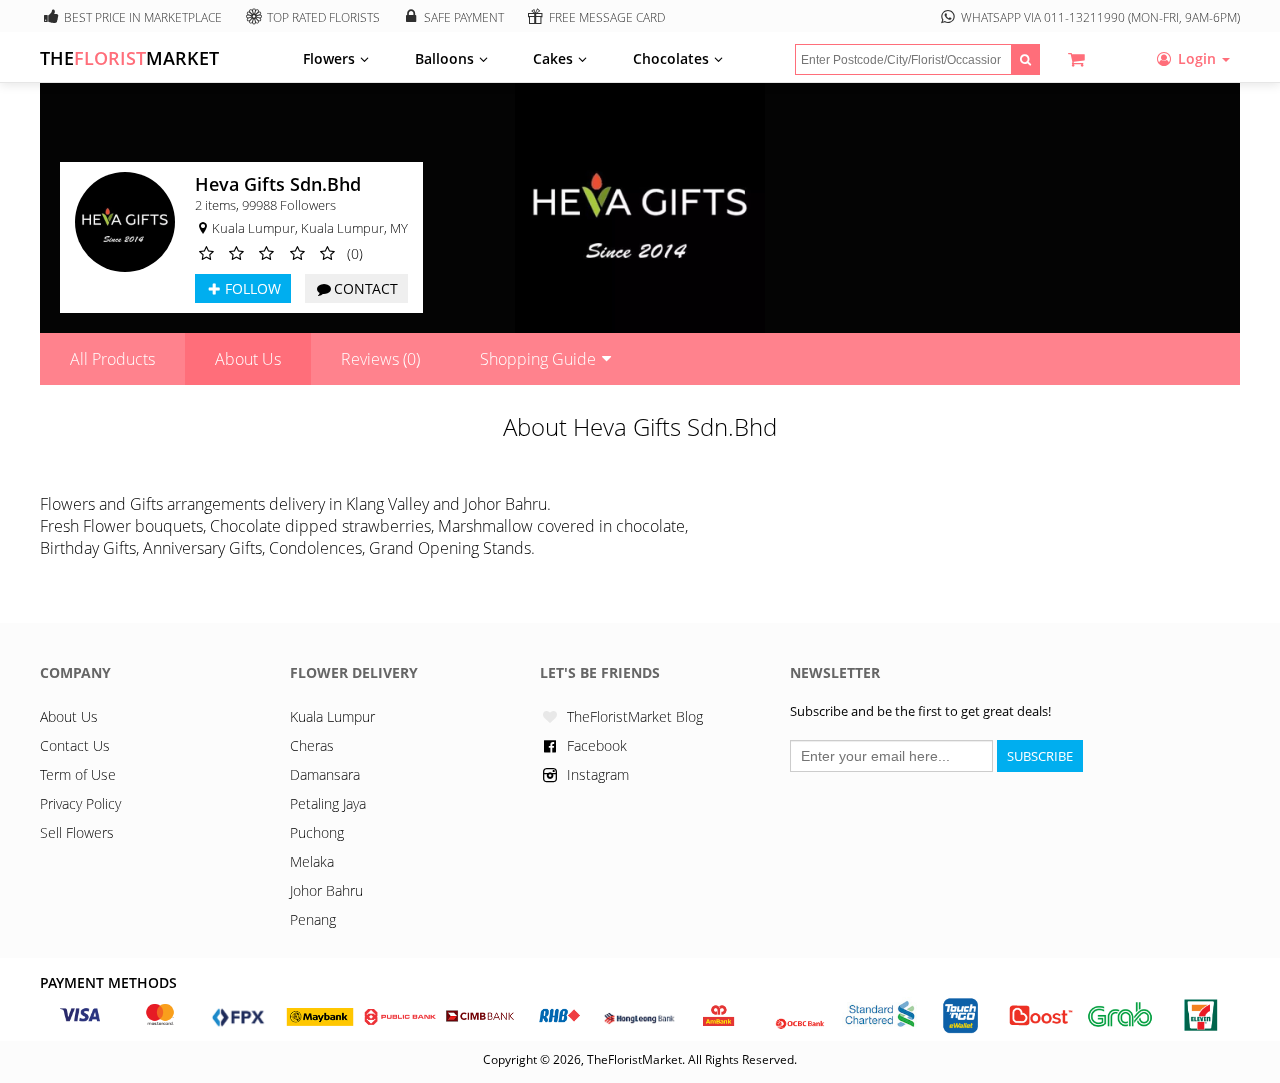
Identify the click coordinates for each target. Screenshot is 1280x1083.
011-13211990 (1084, 17)
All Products (112, 359)
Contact (366, 288)
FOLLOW (253, 288)
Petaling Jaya (328, 803)
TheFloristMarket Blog (635, 716)
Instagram (598, 774)
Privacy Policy (80, 803)
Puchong (317, 832)
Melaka (312, 861)
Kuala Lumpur (332, 716)
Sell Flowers (77, 832)
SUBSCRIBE (1040, 756)
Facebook (597, 745)
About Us (248, 359)
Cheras (312, 745)
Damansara (325, 774)
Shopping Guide (538, 359)
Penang (313, 919)
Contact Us (75, 745)
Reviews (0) (380, 359)
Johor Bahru (326, 890)
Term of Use (78, 774)
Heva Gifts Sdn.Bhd (278, 184)
